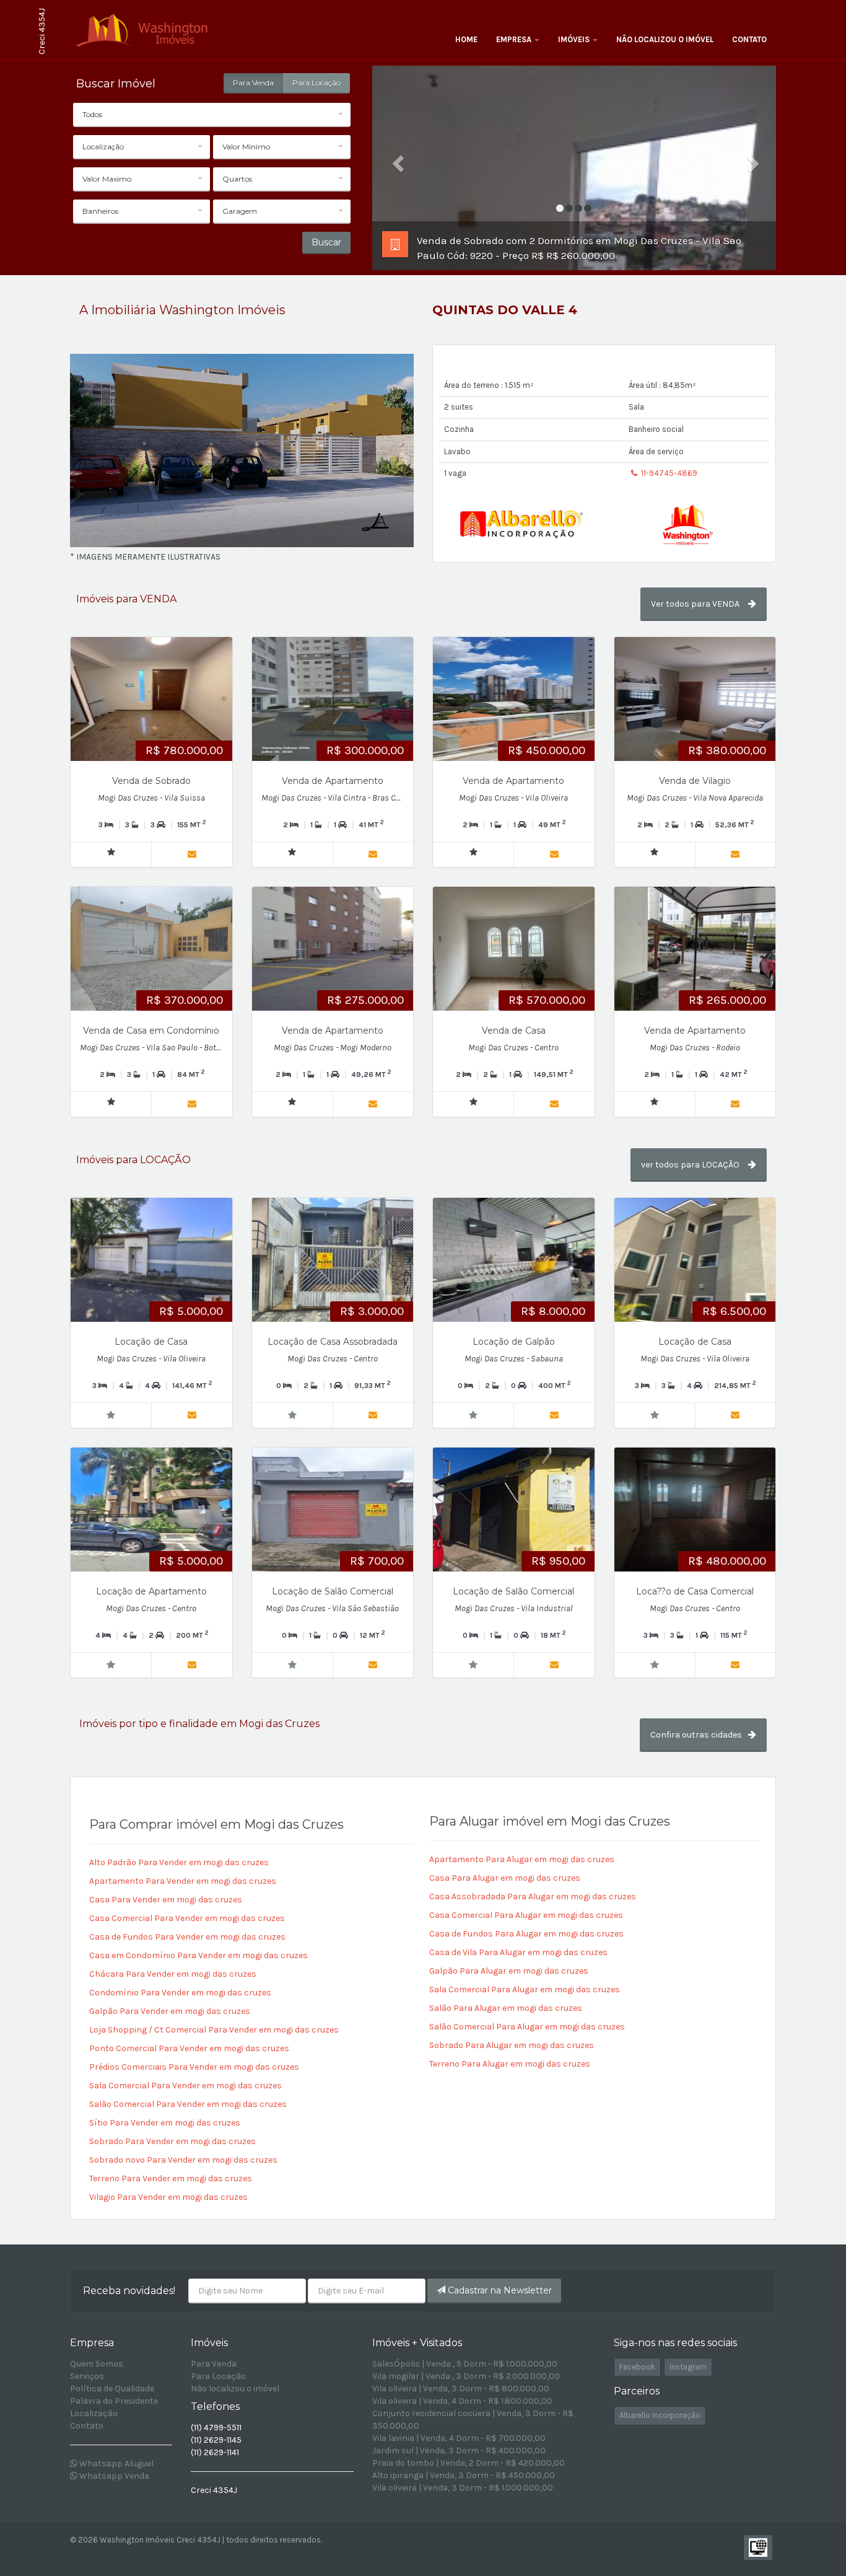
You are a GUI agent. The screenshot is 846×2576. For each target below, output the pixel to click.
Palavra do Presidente (114, 2401)
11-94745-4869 (668, 473)
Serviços (87, 2376)
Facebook (637, 2367)
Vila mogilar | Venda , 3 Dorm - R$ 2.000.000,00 (466, 2376)
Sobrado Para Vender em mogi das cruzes (172, 2141)
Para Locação (316, 83)
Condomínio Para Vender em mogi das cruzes (180, 1993)
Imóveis (575, 39)
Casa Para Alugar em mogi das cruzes (505, 1878)
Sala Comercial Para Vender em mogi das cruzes (185, 2086)
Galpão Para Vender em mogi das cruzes (170, 2011)
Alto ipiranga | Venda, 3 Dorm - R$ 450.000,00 (464, 2475)
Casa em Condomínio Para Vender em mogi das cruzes (198, 1955)
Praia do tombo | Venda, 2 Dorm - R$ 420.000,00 (469, 2463)
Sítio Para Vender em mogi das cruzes (165, 2123)
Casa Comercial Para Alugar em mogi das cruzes (526, 1915)
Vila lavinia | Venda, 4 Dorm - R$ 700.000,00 (459, 2438)
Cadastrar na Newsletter (499, 2290)
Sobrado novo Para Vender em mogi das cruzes (183, 2160)
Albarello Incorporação (660, 2415)
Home (466, 39)
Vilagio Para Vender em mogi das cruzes (168, 2197)
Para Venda (253, 83)
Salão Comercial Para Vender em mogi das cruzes (188, 2104)
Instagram (688, 2367)
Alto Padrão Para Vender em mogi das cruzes (179, 1862)
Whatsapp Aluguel (116, 2464)
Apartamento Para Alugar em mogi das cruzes (522, 1859)
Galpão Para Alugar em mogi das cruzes (509, 1971)
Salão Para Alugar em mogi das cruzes (506, 2008)
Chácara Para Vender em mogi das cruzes (173, 1974)
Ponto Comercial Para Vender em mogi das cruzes (189, 2048)
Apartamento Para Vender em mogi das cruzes (183, 1881)
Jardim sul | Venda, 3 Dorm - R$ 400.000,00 (459, 2451)
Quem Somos (97, 2364)
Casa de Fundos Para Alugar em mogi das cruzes (526, 1934)
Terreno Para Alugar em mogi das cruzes (510, 2064)
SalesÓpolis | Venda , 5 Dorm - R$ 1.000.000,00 (465, 2364)
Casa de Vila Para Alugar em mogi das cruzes (518, 1952)
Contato (749, 39)
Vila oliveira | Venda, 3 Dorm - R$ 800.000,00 (461, 2389)
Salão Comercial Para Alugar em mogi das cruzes (527, 2027)
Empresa (515, 39)
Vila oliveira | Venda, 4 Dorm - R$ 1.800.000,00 (462, 2401)
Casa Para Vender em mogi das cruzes (166, 1900)
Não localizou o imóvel (665, 39)
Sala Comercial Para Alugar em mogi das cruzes (525, 1989)
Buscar (326, 242)
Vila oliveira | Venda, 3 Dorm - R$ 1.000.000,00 (463, 2488)
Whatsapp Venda (113, 2476)
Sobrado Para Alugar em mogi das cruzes (512, 2045)
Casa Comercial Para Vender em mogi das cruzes (187, 1918)
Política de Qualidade (112, 2389)
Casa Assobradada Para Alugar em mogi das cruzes (533, 1897)
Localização (94, 2413)
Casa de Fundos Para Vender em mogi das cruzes (187, 1937)
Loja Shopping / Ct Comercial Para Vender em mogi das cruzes (214, 2030)
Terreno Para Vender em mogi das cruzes (171, 2178)
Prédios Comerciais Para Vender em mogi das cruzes (194, 2067)
